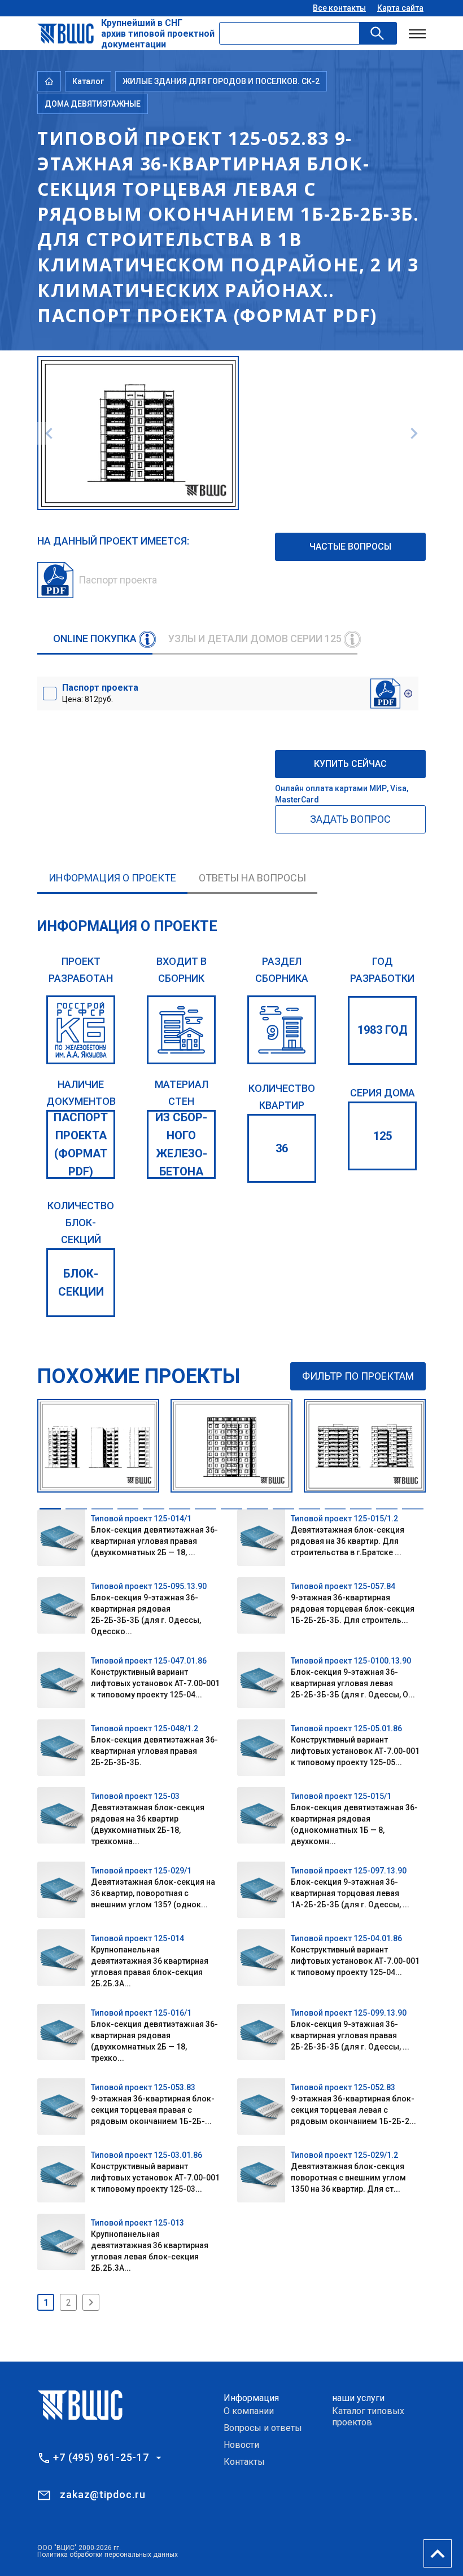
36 (282, 1148)
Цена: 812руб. (100, 693)
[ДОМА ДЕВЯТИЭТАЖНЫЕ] (282, 1030)
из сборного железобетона (181, 1144)
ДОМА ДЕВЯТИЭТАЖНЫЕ (93, 104)
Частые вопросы (350, 547)
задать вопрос (350, 819)
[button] (50, 1509)
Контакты (244, 2462)
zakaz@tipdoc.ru (103, 2494)
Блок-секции (81, 1283)
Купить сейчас (350, 764)
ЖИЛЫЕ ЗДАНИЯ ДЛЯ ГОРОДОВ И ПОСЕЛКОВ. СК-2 (221, 81)
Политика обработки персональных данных (108, 2555)
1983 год (383, 1030)
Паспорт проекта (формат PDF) (81, 1144)
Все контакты (339, 8)
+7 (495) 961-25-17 (101, 2457)
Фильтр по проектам (358, 1376)
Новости (241, 2445)
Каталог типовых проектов (368, 2417)
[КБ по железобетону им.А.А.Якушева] (81, 1030)
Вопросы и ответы (263, 2428)
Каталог (88, 81)
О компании (249, 2411)
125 (383, 1136)
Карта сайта (400, 8)
